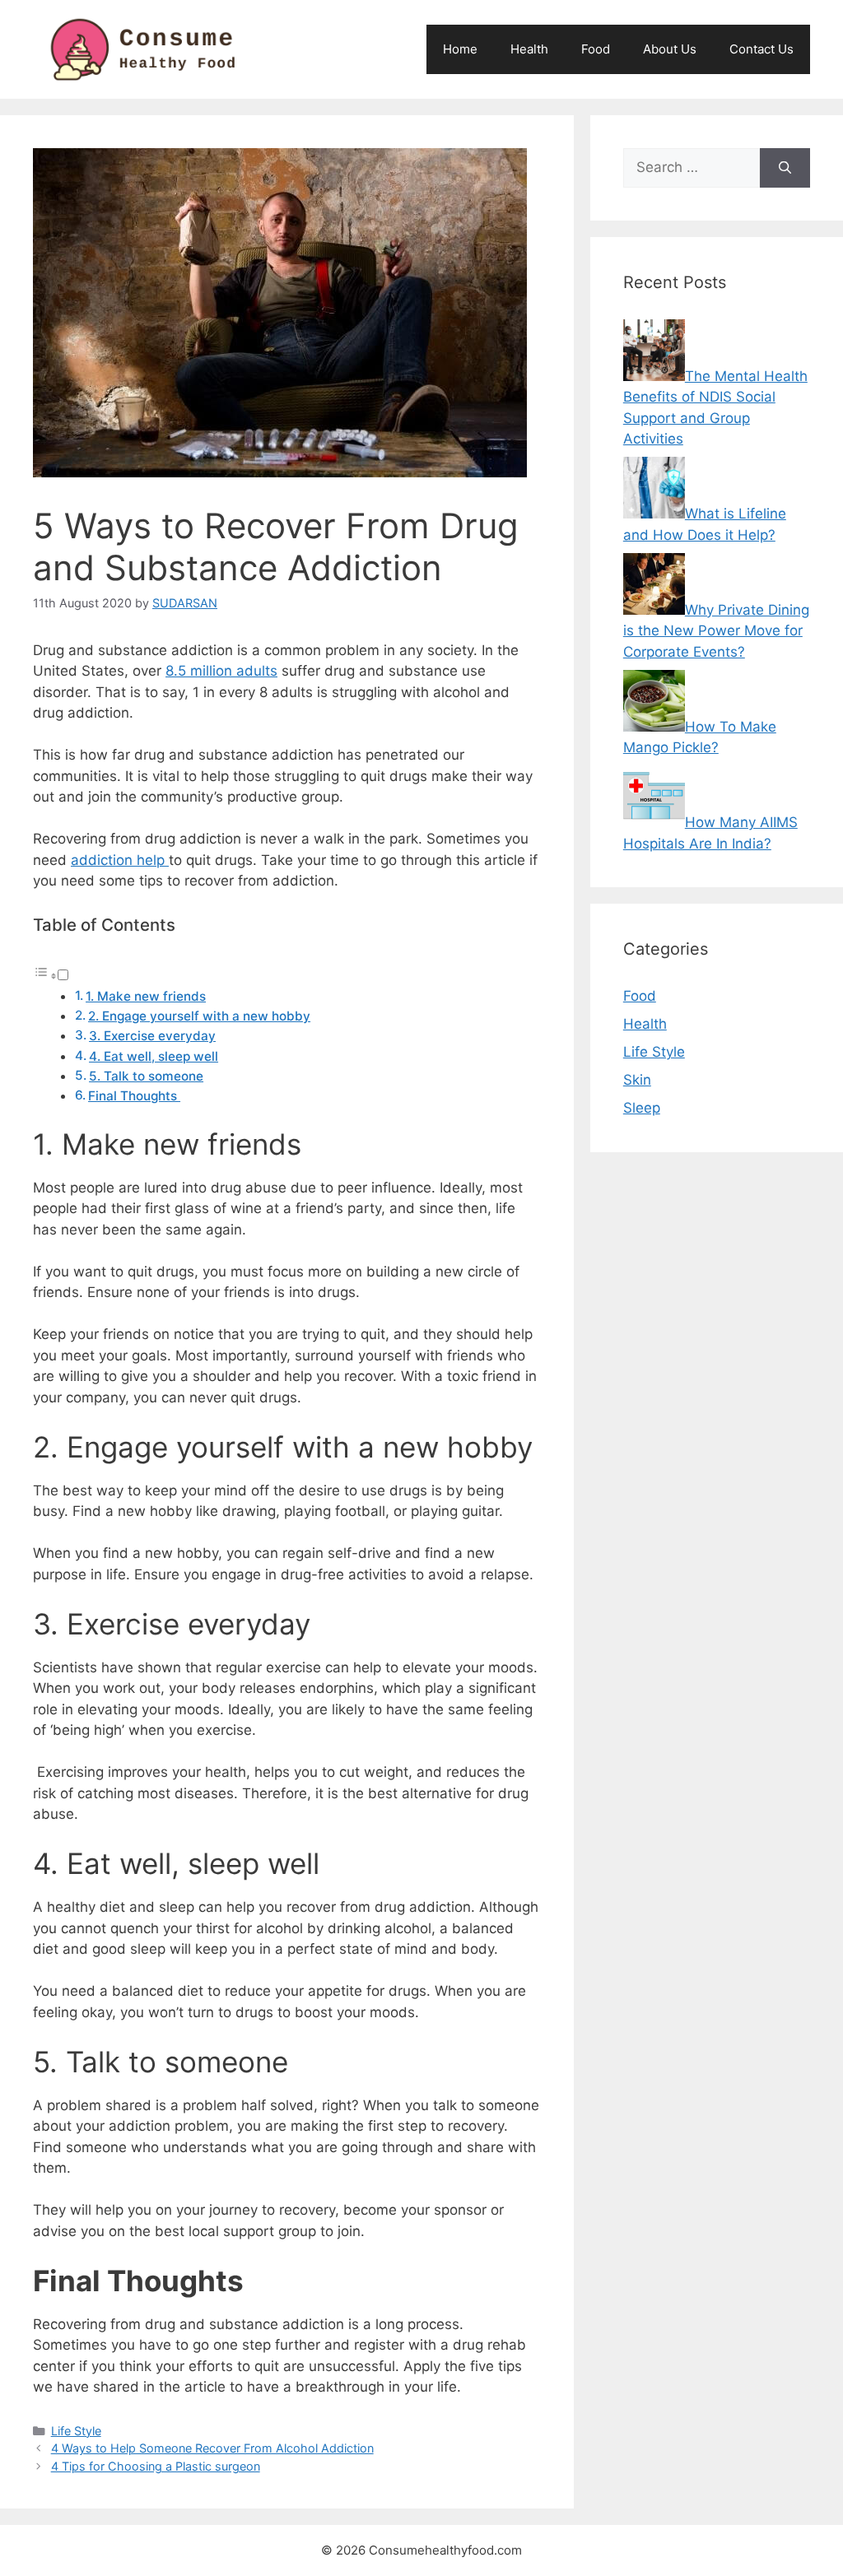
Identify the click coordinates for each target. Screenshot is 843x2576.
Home (460, 49)
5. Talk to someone (146, 1076)
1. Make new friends (146, 996)
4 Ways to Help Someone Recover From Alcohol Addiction (212, 2448)
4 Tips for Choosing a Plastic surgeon (156, 2466)
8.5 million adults (221, 671)
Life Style (76, 2431)
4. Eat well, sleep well (154, 1056)
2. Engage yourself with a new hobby (199, 1016)
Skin (637, 1080)
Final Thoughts (134, 1096)
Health (529, 49)
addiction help (120, 860)
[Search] (785, 168)
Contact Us (761, 49)
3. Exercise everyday (152, 1036)
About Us (670, 49)
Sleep (642, 1108)
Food (596, 49)
